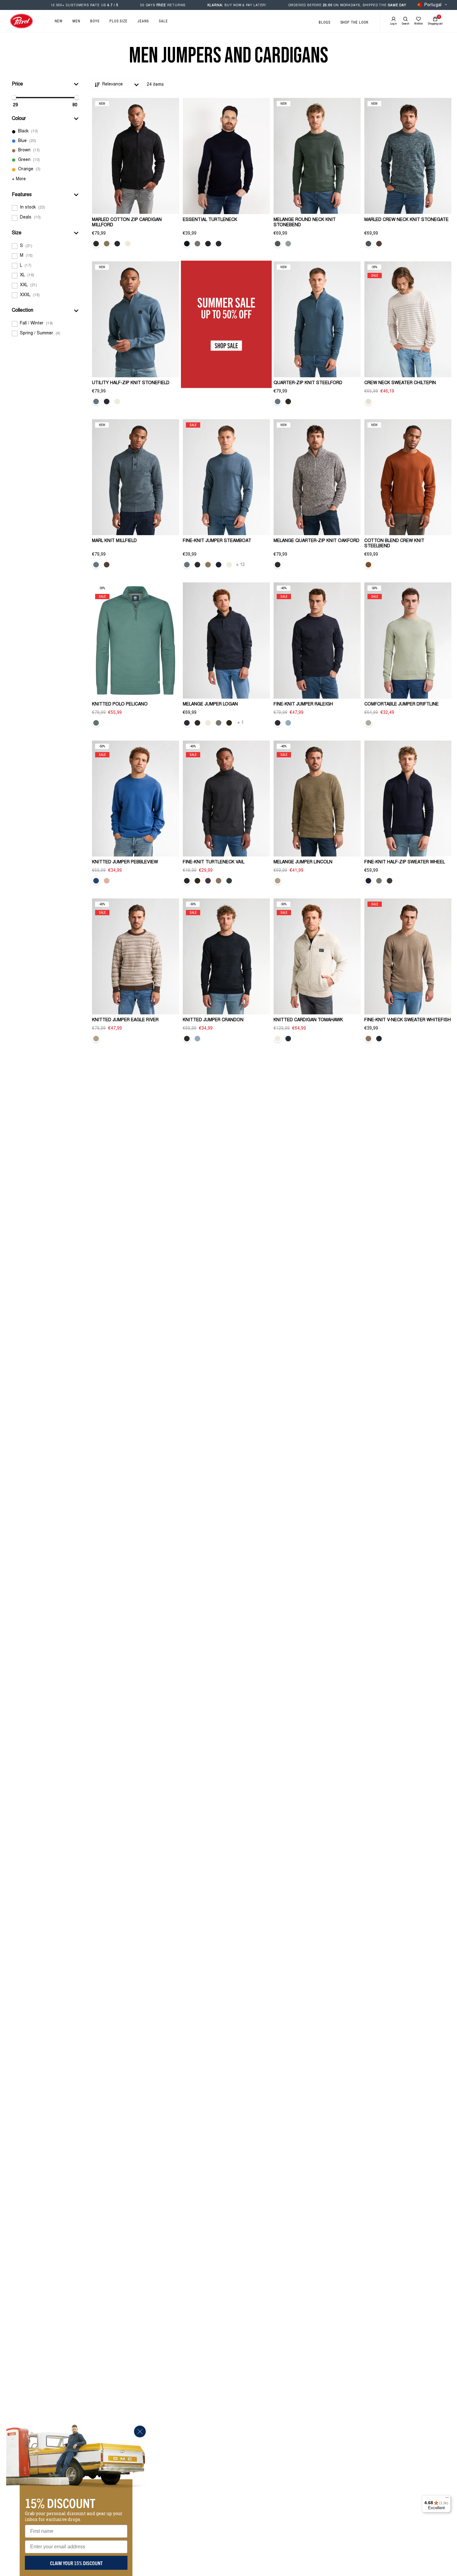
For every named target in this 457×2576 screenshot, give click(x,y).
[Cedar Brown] (390, 881)
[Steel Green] (278, 244)
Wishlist (418, 24)
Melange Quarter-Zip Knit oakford (316, 541)
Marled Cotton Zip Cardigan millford (127, 223)
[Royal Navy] (117, 244)
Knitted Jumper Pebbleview (125, 862)
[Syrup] (208, 881)
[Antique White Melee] (128, 244)
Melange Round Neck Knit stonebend (305, 223)
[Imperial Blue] (96, 881)
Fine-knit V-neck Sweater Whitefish (408, 1020)
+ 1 (240, 723)
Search (405, 24)
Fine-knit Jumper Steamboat (217, 541)
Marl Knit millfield (114, 541)
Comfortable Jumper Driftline (402, 705)
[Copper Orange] (368, 565)
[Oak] (107, 244)
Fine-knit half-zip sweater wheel (405, 862)
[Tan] (278, 881)
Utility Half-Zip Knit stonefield (131, 383)
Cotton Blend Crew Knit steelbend (394, 544)
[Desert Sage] (368, 723)
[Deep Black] (96, 244)
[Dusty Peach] (107, 881)
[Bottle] (229, 881)
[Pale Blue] (288, 723)
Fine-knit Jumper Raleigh (303, 705)
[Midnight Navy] (187, 244)
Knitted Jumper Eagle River (125, 1020)
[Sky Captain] (379, 1039)
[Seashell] (368, 402)
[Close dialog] (140, 2431)
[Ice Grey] (288, 244)
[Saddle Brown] (379, 244)
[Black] (219, 244)
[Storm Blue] (96, 402)
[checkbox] (45, 132)
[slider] (14, 98)
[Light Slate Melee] (197, 244)
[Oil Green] (96, 723)
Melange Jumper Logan (210, 705)
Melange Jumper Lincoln (303, 862)
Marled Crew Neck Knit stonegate (406, 220)
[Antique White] (117, 402)
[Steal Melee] (208, 244)
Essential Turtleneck (210, 220)
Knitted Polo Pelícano (120, 705)
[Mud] (229, 723)
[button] (45, 84)
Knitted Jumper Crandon (213, 1020)
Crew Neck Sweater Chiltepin (400, 383)
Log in (393, 24)
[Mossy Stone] (219, 723)
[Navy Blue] (219, 565)
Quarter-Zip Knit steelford (308, 383)
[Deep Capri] (288, 1039)
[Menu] (447, 2499)
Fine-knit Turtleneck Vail (214, 862)
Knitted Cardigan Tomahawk (308, 1020)
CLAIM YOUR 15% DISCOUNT (76, 2563)
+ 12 (240, 565)
